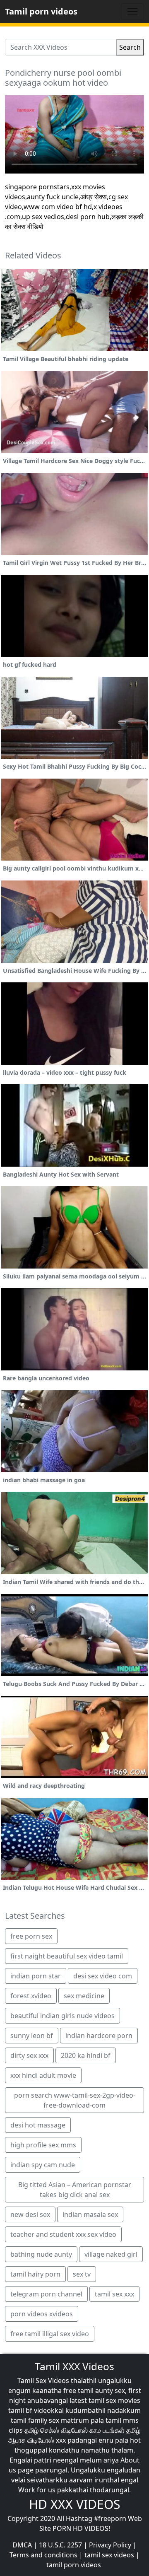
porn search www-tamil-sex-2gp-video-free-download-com (75, 2100)
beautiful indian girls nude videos (62, 2016)
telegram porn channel (46, 2294)
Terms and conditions (43, 2555)
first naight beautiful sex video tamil (67, 1956)
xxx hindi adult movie (43, 2075)
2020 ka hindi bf (86, 2055)
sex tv (82, 2274)
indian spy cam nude (43, 2165)
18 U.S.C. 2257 (60, 2545)
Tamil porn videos (41, 11)
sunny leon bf (32, 2036)
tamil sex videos (109, 2555)
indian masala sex (90, 2214)
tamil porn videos (74, 2565)
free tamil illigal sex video (50, 2334)
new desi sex (30, 2214)
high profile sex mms (43, 2145)
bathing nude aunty (41, 2254)
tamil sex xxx (114, 2294)
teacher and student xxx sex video (63, 2234)
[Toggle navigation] (132, 12)
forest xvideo (31, 1996)
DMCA (22, 2545)
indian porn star (36, 1976)
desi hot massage (38, 2125)
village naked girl (111, 2254)
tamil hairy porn (35, 2274)
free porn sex (31, 1936)
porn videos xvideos (42, 2314)
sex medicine (84, 1996)
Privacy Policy (110, 2545)
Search (130, 47)
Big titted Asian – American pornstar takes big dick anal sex (75, 2190)
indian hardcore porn (99, 2036)
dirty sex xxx (29, 2055)
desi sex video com (103, 1976)
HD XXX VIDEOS (74, 2504)
